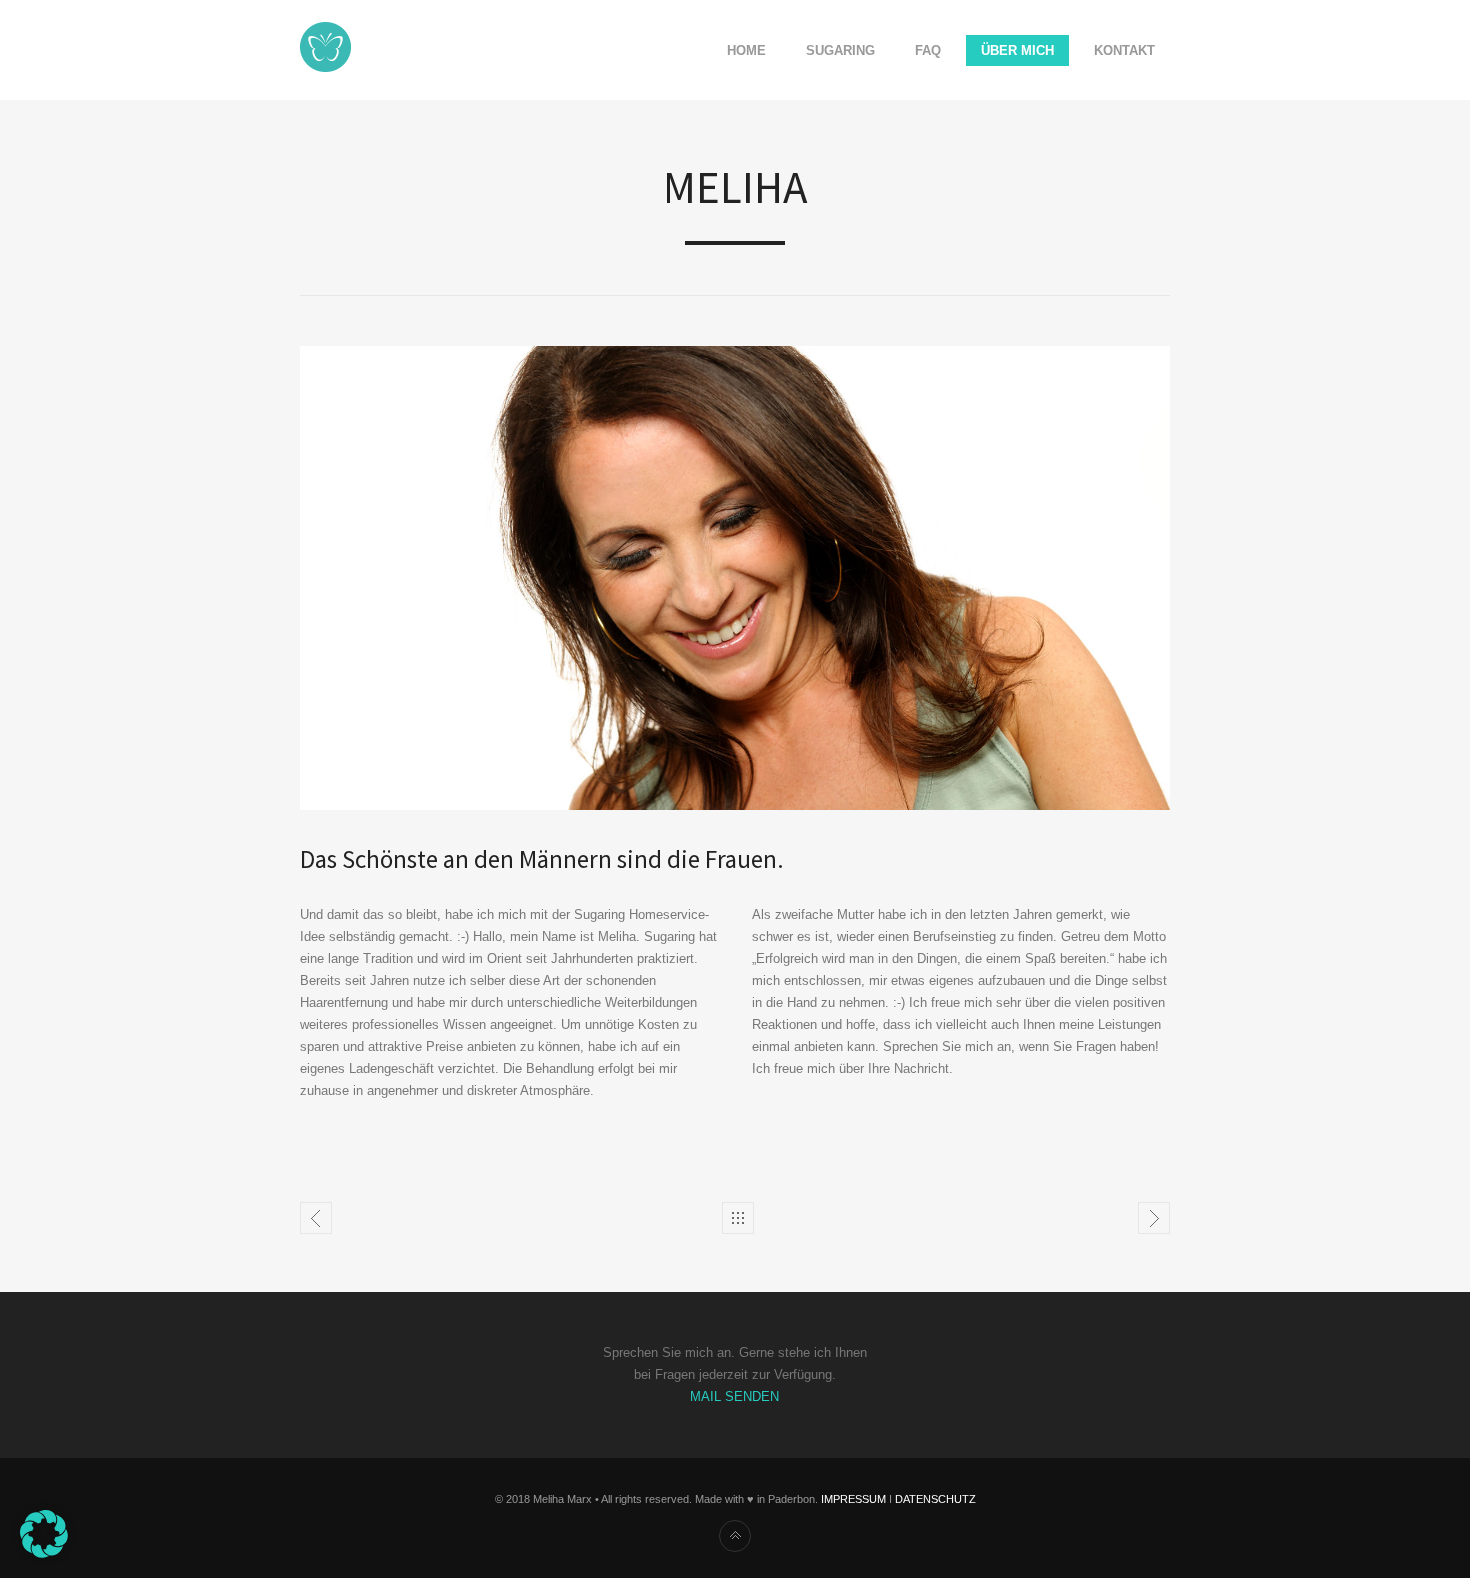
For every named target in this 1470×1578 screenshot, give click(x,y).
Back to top (735, 1536)
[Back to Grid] (738, 1218)
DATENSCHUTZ (935, 1499)
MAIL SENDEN (734, 1396)
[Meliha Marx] (325, 50)
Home (746, 50)
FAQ (928, 50)
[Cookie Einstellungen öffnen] (44, 1553)
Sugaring (840, 50)
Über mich (1017, 50)
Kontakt (1124, 50)
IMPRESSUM (853, 1499)
